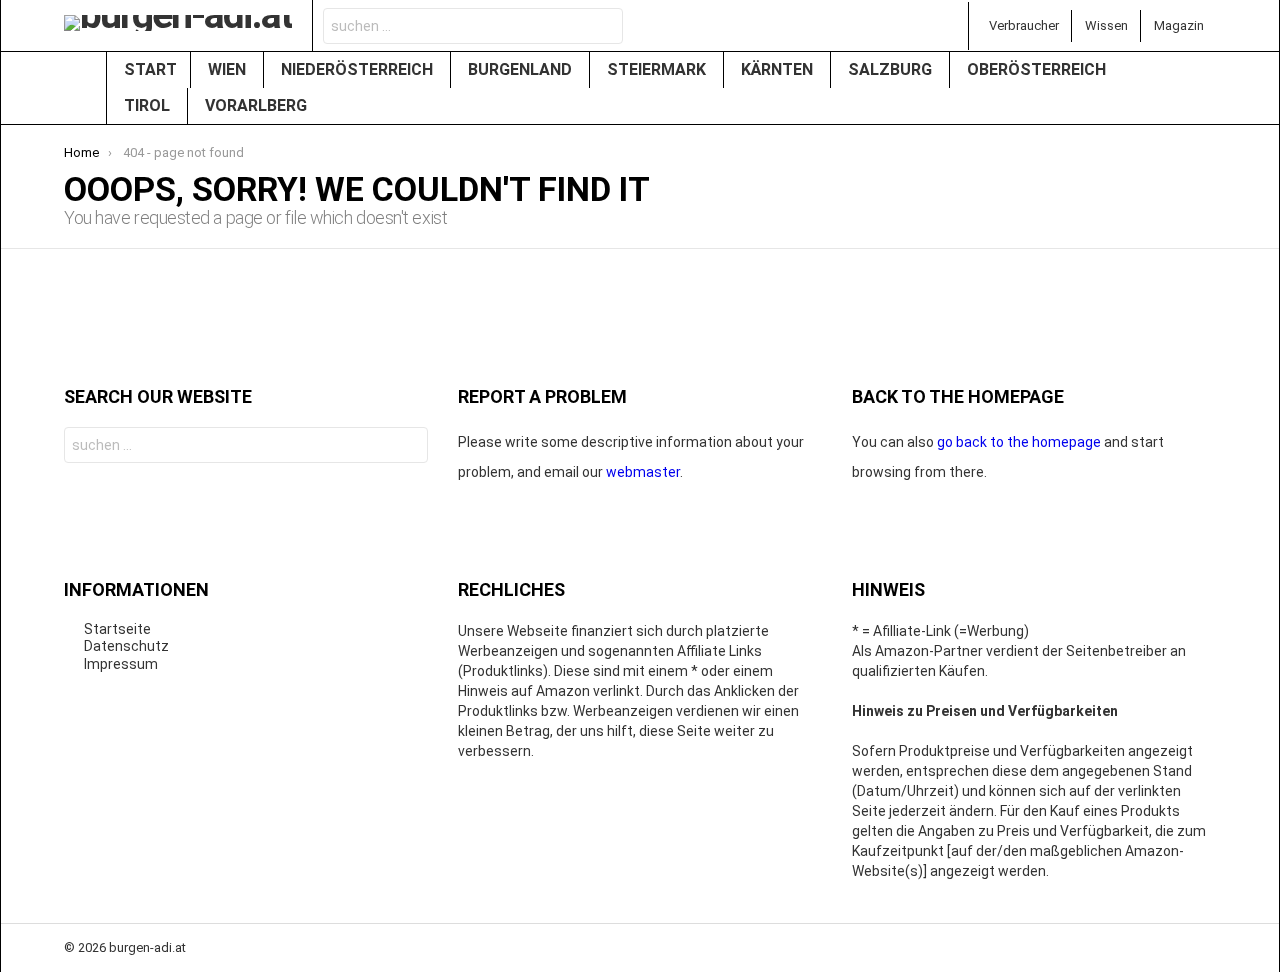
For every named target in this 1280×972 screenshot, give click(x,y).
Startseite (117, 629)
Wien (229, 69)
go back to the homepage (1019, 442)
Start (150, 69)
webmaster (643, 472)
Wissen (1106, 25)
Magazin (1179, 25)
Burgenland (522, 69)
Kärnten (779, 69)
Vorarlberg (258, 105)
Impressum (121, 664)
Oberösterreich (1038, 69)
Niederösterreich (359, 69)
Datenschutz (126, 646)
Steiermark (658, 69)
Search (602, 28)
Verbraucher (1024, 25)
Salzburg (892, 69)
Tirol (149, 105)
